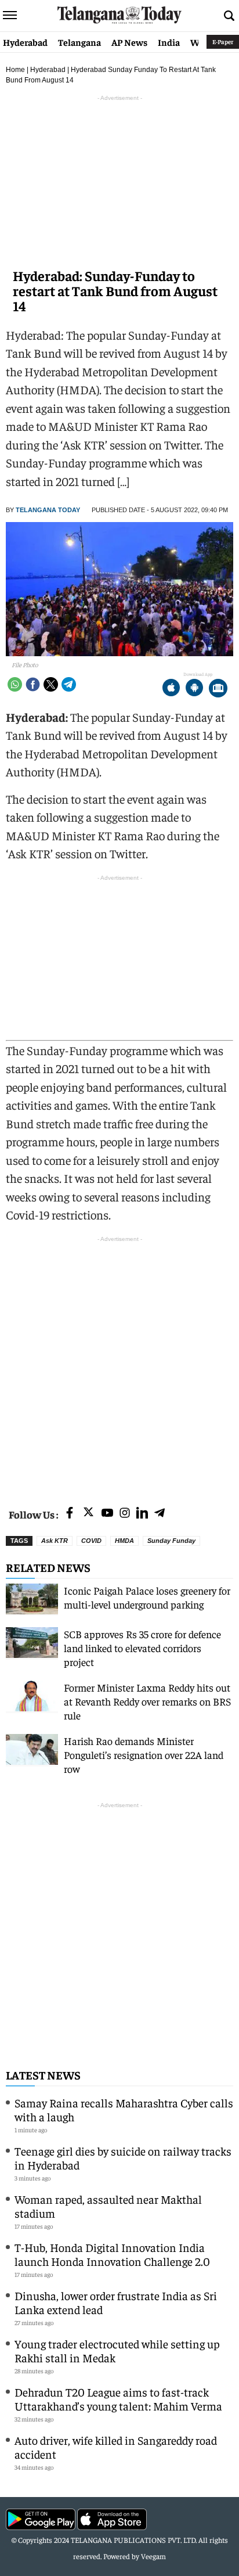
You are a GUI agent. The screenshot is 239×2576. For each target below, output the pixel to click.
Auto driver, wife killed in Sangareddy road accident (116, 2447)
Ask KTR (55, 1541)
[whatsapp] (15, 684)
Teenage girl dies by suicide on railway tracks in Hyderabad (123, 2158)
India (169, 42)
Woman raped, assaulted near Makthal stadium (108, 2206)
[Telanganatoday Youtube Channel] (107, 1514)
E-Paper (223, 42)
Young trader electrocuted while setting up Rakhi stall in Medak (117, 2350)
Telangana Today (48, 510)
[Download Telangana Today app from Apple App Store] (171, 689)
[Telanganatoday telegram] (160, 1514)
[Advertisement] (119, 1365)
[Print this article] (218, 689)
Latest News (43, 2075)
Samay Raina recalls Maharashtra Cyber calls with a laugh (124, 2109)
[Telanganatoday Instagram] (125, 1514)
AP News (129, 42)
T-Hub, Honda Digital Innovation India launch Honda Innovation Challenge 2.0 (112, 2254)
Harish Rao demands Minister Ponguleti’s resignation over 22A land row (144, 1755)
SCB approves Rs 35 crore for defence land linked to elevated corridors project (142, 1648)
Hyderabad (25, 42)
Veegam (153, 2556)
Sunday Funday (171, 1541)
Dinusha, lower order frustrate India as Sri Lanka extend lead (116, 2302)
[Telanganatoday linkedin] (142, 1514)
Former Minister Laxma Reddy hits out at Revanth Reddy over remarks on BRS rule (147, 1701)
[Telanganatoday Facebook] (70, 1514)
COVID (91, 1541)
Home (15, 70)
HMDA (124, 1541)
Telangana (79, 42)
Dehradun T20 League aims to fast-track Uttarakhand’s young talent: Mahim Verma (118, 2399)
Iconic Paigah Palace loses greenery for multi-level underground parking (147, 1597)
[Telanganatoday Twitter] (88, 1514)
